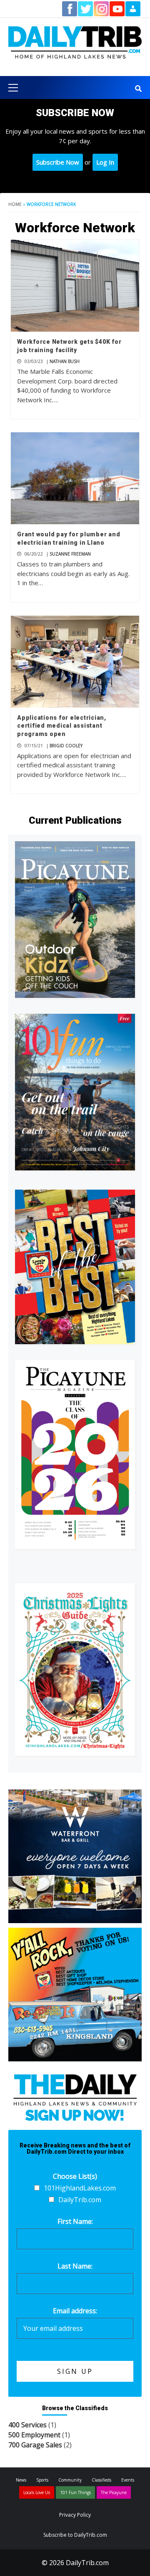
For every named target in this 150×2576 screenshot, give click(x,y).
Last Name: (75, 2266)
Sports (42, 2480)
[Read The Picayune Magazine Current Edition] (75, 920)
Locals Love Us (37, 2492)
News (21, 2480)
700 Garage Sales (35, 2445)
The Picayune (114, 2492)
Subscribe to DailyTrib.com (75, 2535)
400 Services (27, 2425)
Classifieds (101, 2480)
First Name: (75, 2221)
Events (128, 2480)
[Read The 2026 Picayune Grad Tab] (75, 1454)
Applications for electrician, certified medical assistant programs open (62, 726)
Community (70, 2480)
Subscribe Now (58, 162)
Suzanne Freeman (70, 554)
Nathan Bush (65, 361)
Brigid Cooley (66, 746)
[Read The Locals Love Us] (75, 1267)
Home (15, 204)
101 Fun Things (75, 2492)
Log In (105, 162)
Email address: (75, 2311)
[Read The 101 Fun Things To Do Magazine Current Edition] (75, 1092)
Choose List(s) (75, 2176)
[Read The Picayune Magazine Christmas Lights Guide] (75, 1669)
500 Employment (34, 2435)
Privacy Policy (75, 2515)
